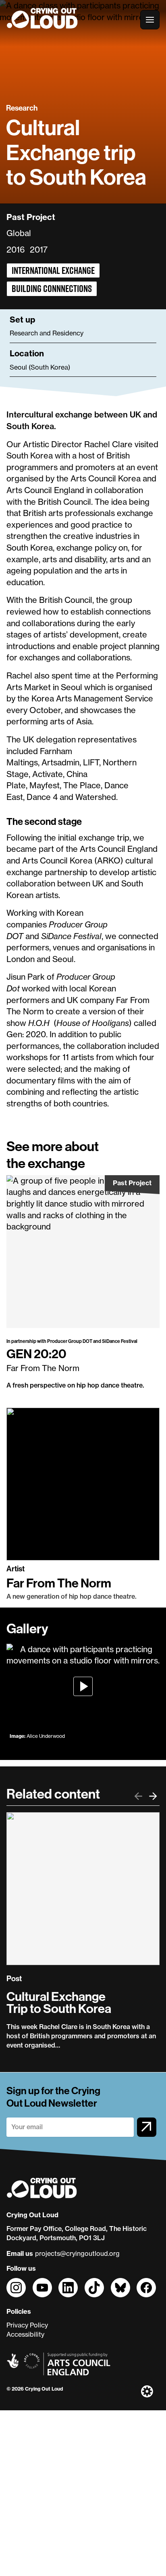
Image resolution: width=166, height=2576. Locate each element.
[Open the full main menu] (150, 20)
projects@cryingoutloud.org (77, 2253)
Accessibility (25, 2334)
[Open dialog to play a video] (83, 1687)
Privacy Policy (27, 2325)
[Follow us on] (16, 2288)
